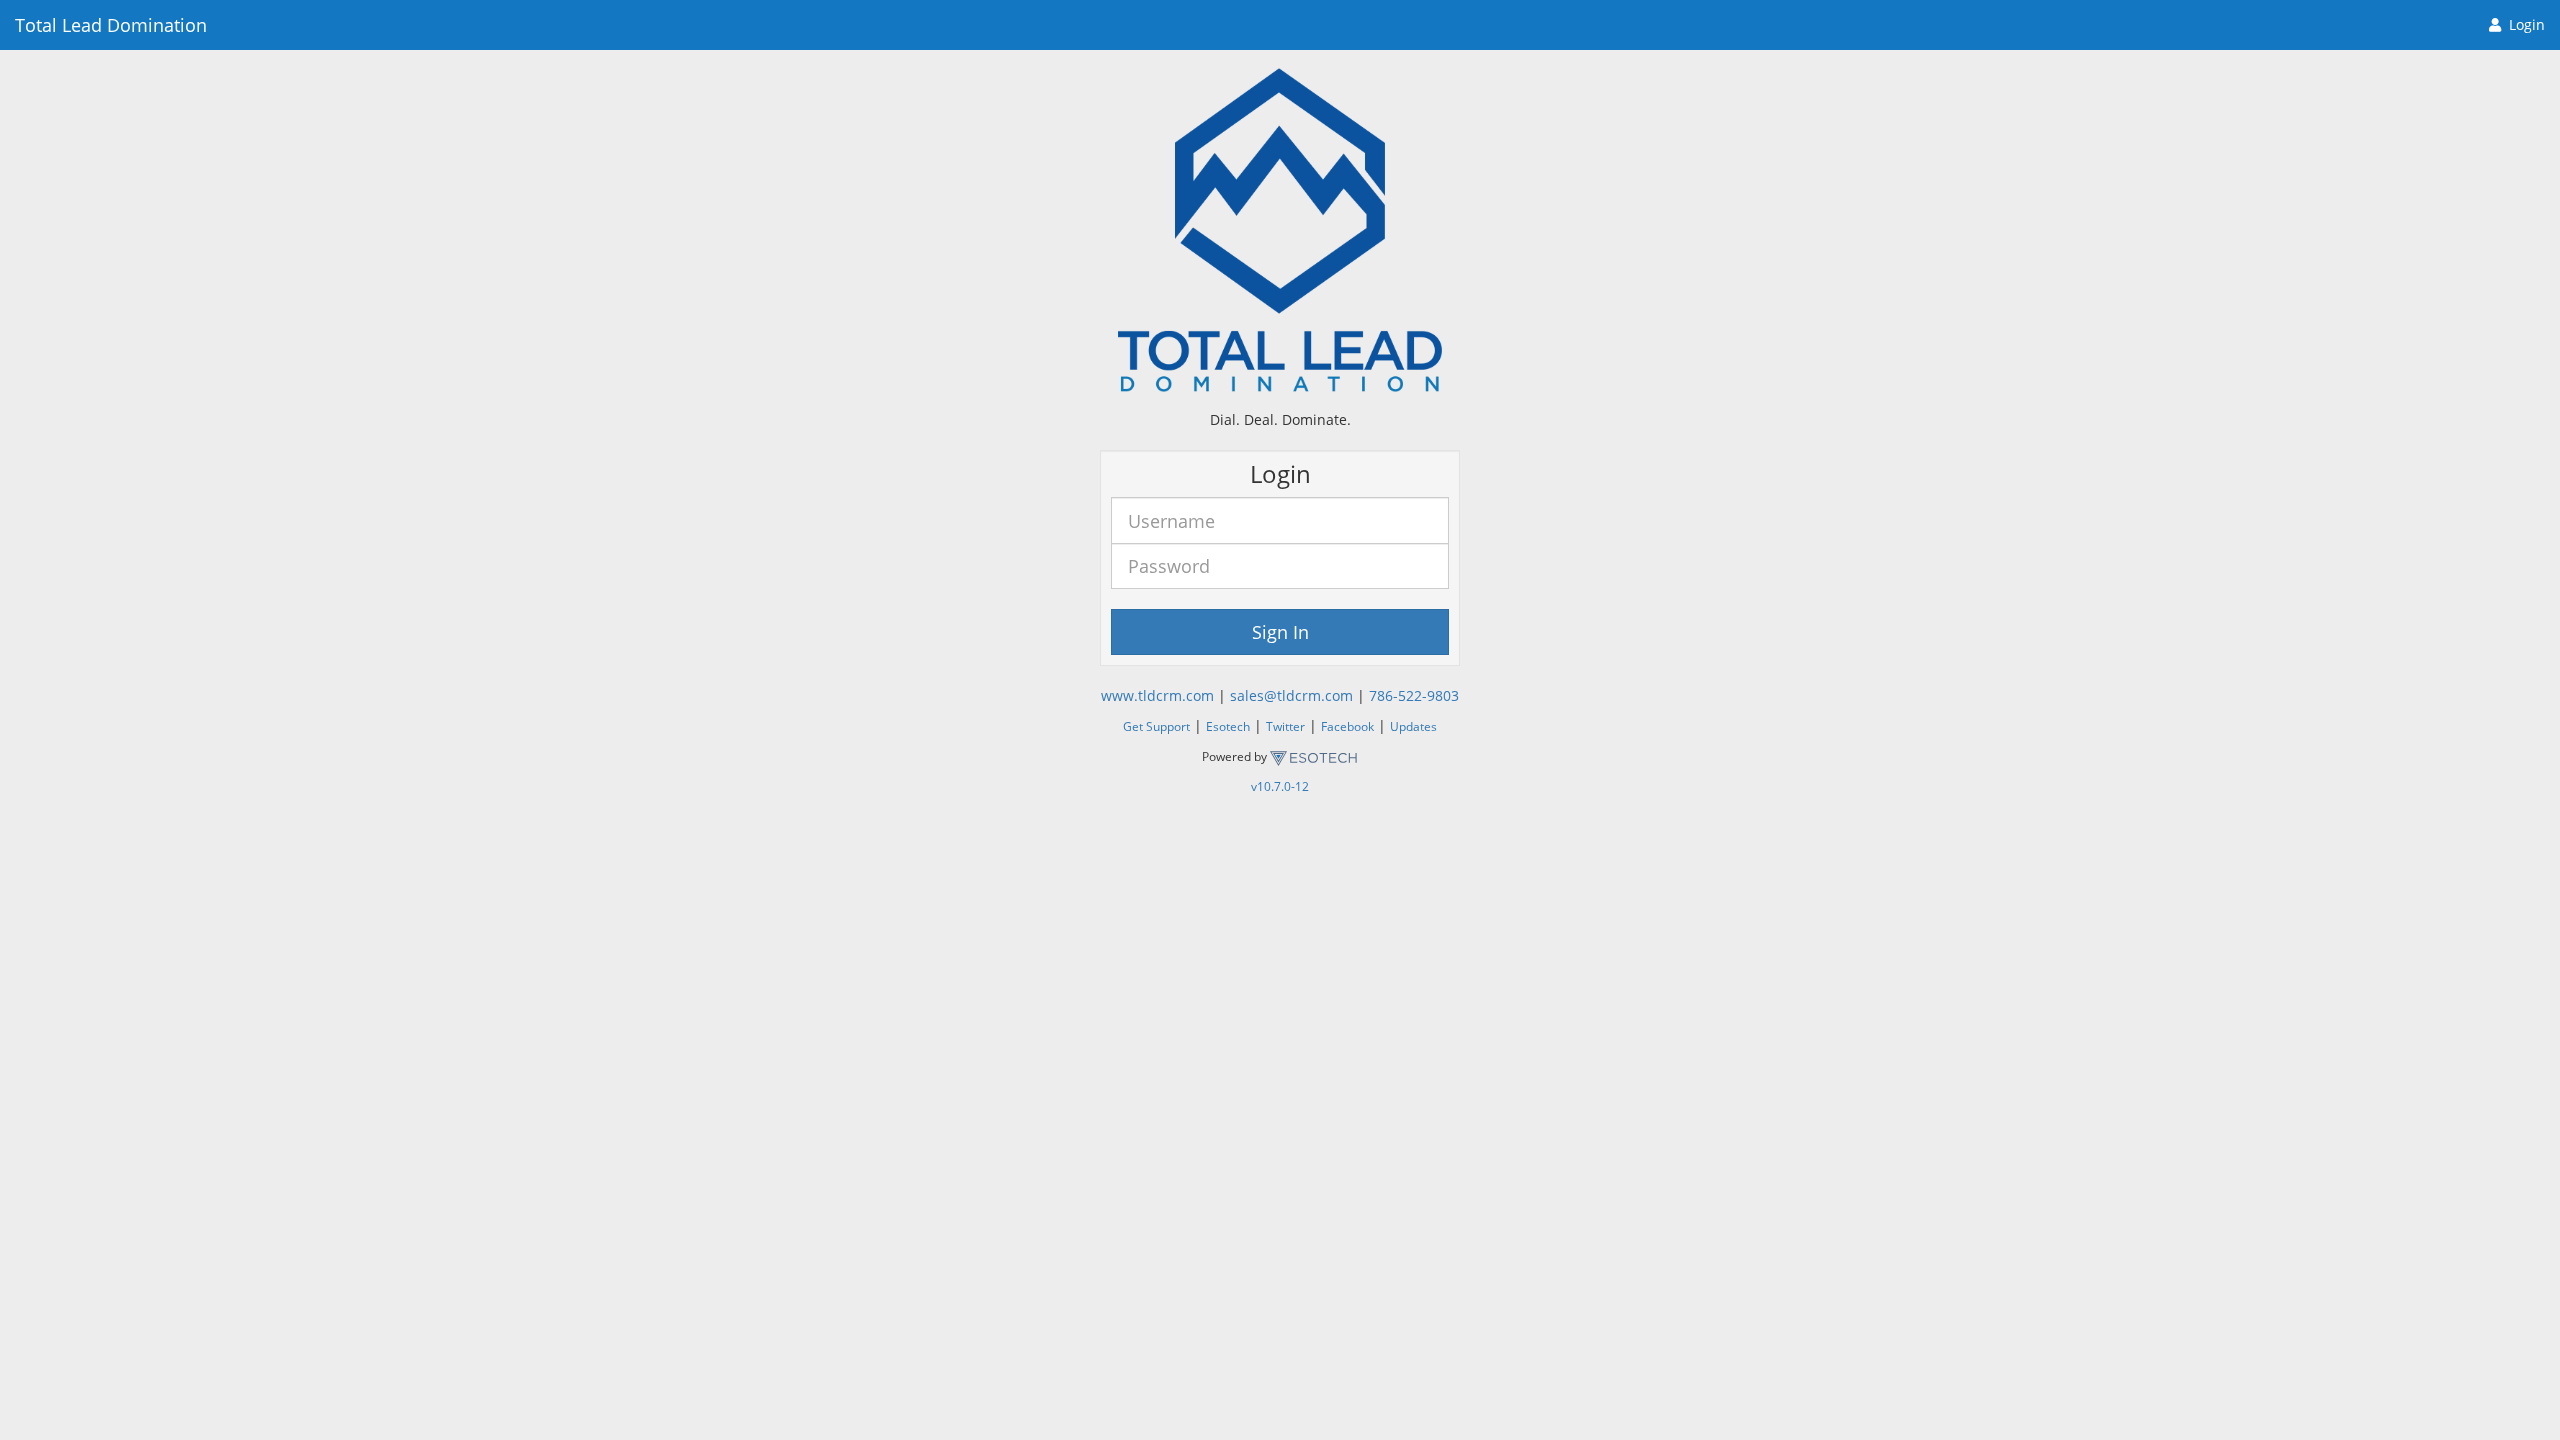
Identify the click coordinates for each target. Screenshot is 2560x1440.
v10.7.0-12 (1280, 786)
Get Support (1156, 726)
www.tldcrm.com (1157, 695)
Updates (1413, 726)
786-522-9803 (1414, 695)
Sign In (1280, 632)
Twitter (1285, 726)
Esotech (1228, 726)
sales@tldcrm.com (1291, 695)
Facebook (1347, 726)
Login (2527, 24)
